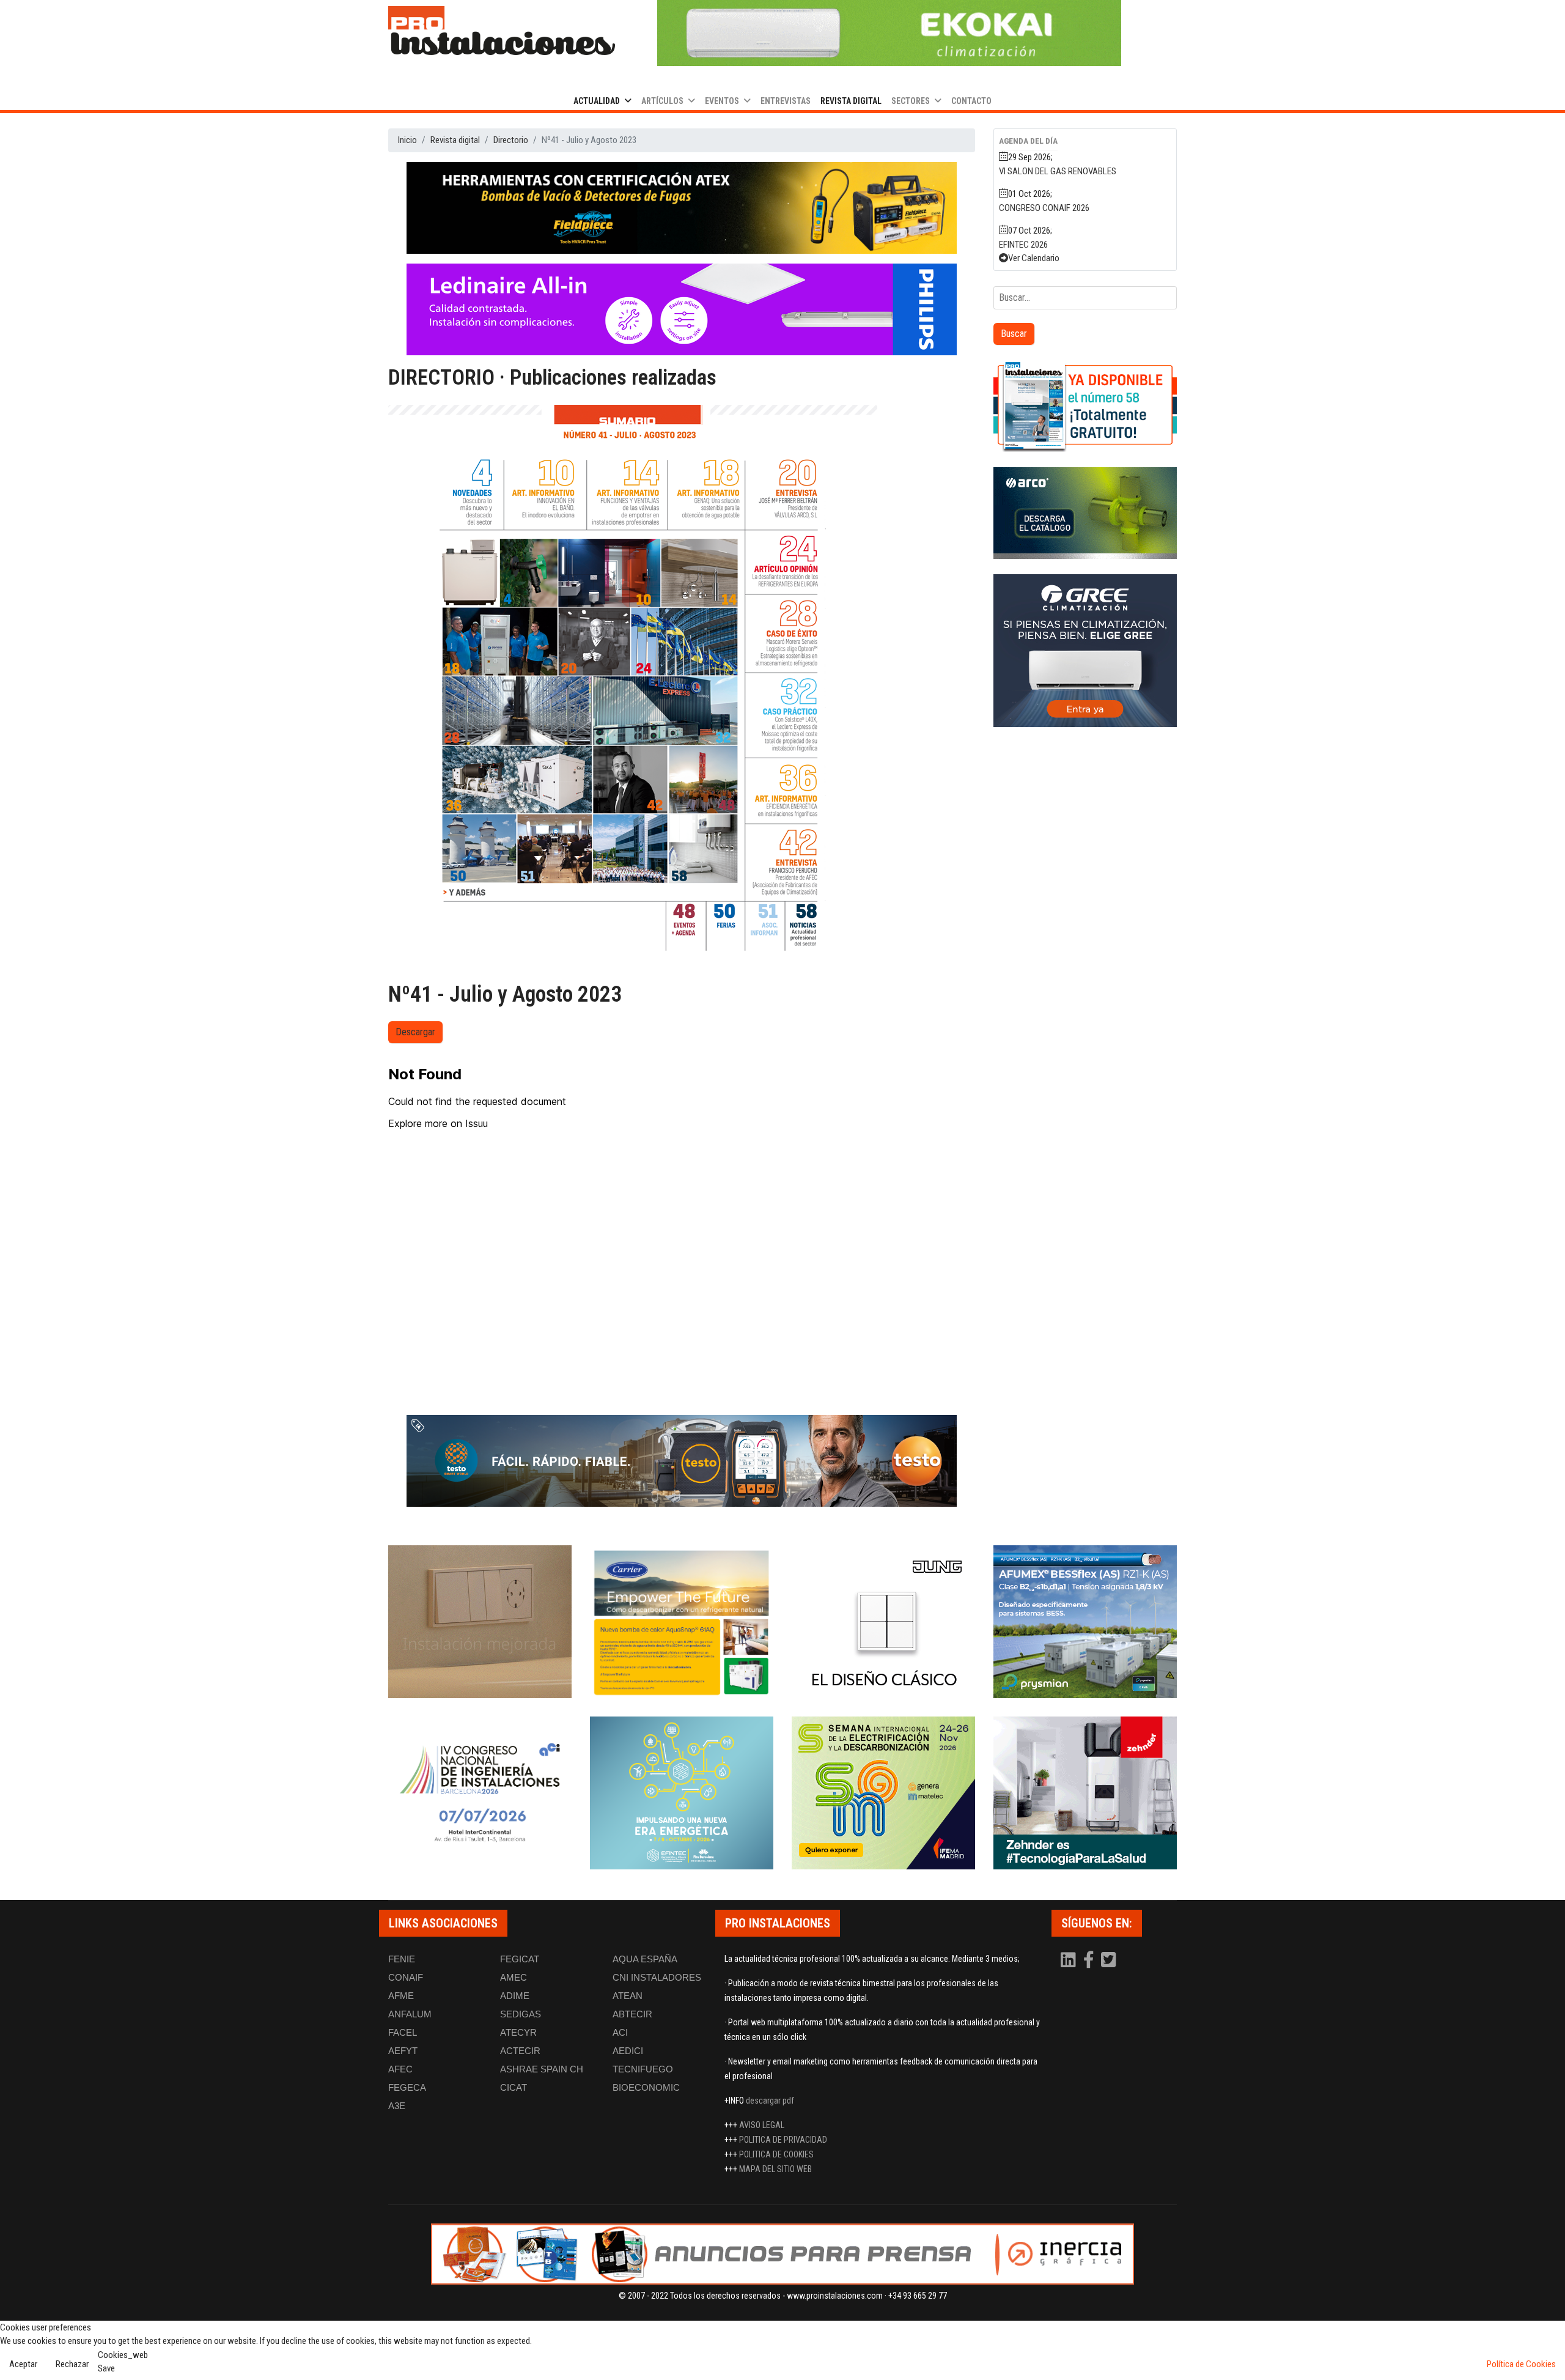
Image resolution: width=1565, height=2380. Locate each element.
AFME (401, 1996)
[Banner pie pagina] (782, 2254)
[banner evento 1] (480, 1622)
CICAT (514, 2087)
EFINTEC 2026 (1023, 245)
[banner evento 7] (883, 1793)
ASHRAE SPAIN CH (542, 2069)
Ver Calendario (1034, 258)
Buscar (1014, 334)
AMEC (514, 1977)
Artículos (662, 101)
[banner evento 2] (682, 1622)
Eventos (722, 101)
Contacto (971, 101)
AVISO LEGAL (762, 2125)
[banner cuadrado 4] (1085, 651)
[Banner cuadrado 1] (1085, 406)
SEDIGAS (521, 2014)
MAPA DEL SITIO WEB (775, 2169)
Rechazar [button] (72, 2364)
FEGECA (407, 2087)
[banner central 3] (682, 309)
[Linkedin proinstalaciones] (1069, 1963)
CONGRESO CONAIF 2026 (1044, 208)
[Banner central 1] (682, 208)
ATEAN (628, 1996)
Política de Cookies (1521, 2364)
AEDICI (628, 2051)
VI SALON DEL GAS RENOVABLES (1058, 171)
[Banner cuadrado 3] (1085, 513)
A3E (397, 2106)
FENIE (402, 1959)
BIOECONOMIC (646, 2087)
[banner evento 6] (682, 1793)
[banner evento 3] (883, 1622)
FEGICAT (520, 1959)
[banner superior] (889, 33)
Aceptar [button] (23, 2364)
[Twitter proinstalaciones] (1109, 1963)
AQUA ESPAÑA (645, 1959)
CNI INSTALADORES (657, 1977)
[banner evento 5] (480, 1793)
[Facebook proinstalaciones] (1089, 1963)
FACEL (403, 2032)
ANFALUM (410, 2014)
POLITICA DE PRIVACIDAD (783, 2140)
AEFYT (403, 2051)
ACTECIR (520, 2051)
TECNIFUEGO (643, 2069)
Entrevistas (786, 101)
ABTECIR (632, 2014)
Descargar (415, 1032)
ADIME (515, 1996)
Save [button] (106, 2368)
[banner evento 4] (1085, 1622)
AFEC (400, 2069)
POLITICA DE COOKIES (776, 2154)
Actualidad (597, 101)
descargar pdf (770, 2101)
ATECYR (518, 2032)
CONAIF (406, 1977)
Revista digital (851, 101)
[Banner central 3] (682, 1461)
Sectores (911, 101)
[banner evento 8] (1085, 1793)
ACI (620, 2032)
